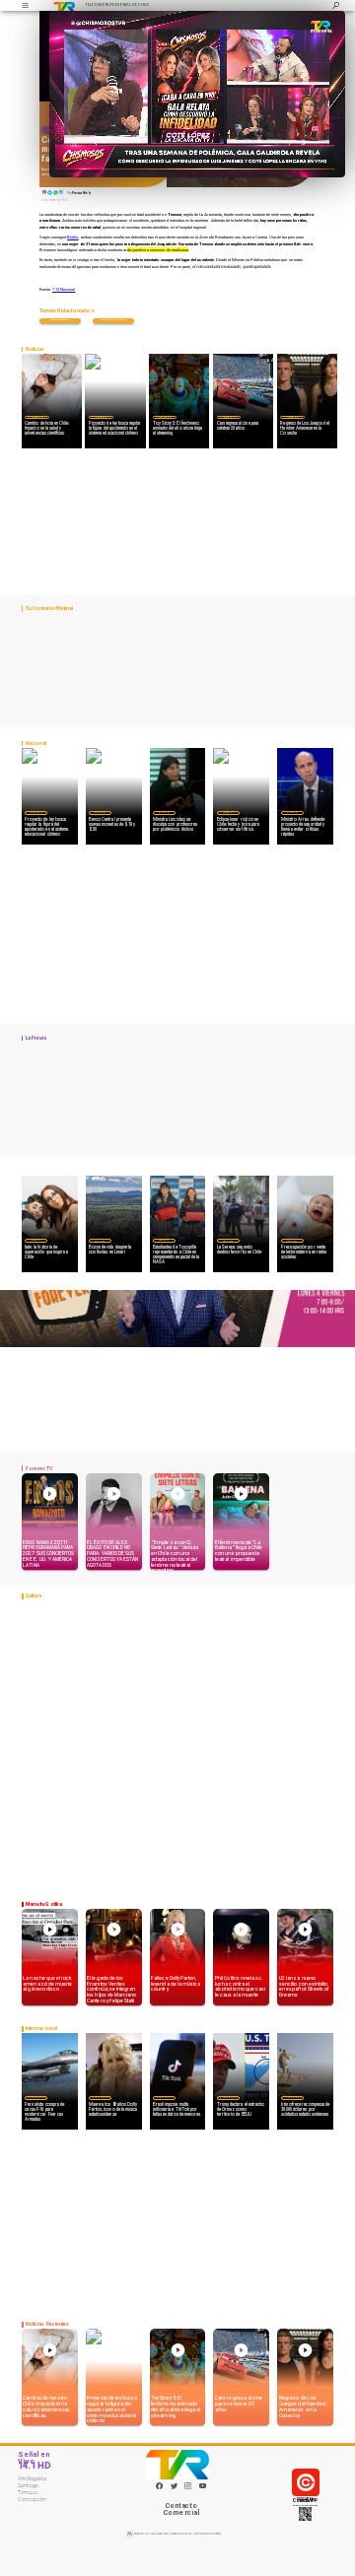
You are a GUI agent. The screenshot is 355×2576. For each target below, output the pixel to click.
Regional (164, 1240)
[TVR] (25, 5)
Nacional (101, 417)
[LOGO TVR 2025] (64, 5)
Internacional (36, 2098)
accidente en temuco (113, 320)
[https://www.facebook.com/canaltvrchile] (159, 2486)
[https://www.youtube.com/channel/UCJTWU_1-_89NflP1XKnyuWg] (203, 2488)
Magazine (37, 417)
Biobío (72, 237)
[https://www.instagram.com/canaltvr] (188, 2488)
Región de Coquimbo (100, 1240)
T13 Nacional (64, 289)
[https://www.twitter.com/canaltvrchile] (174, 2488)
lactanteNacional (60, 320)
